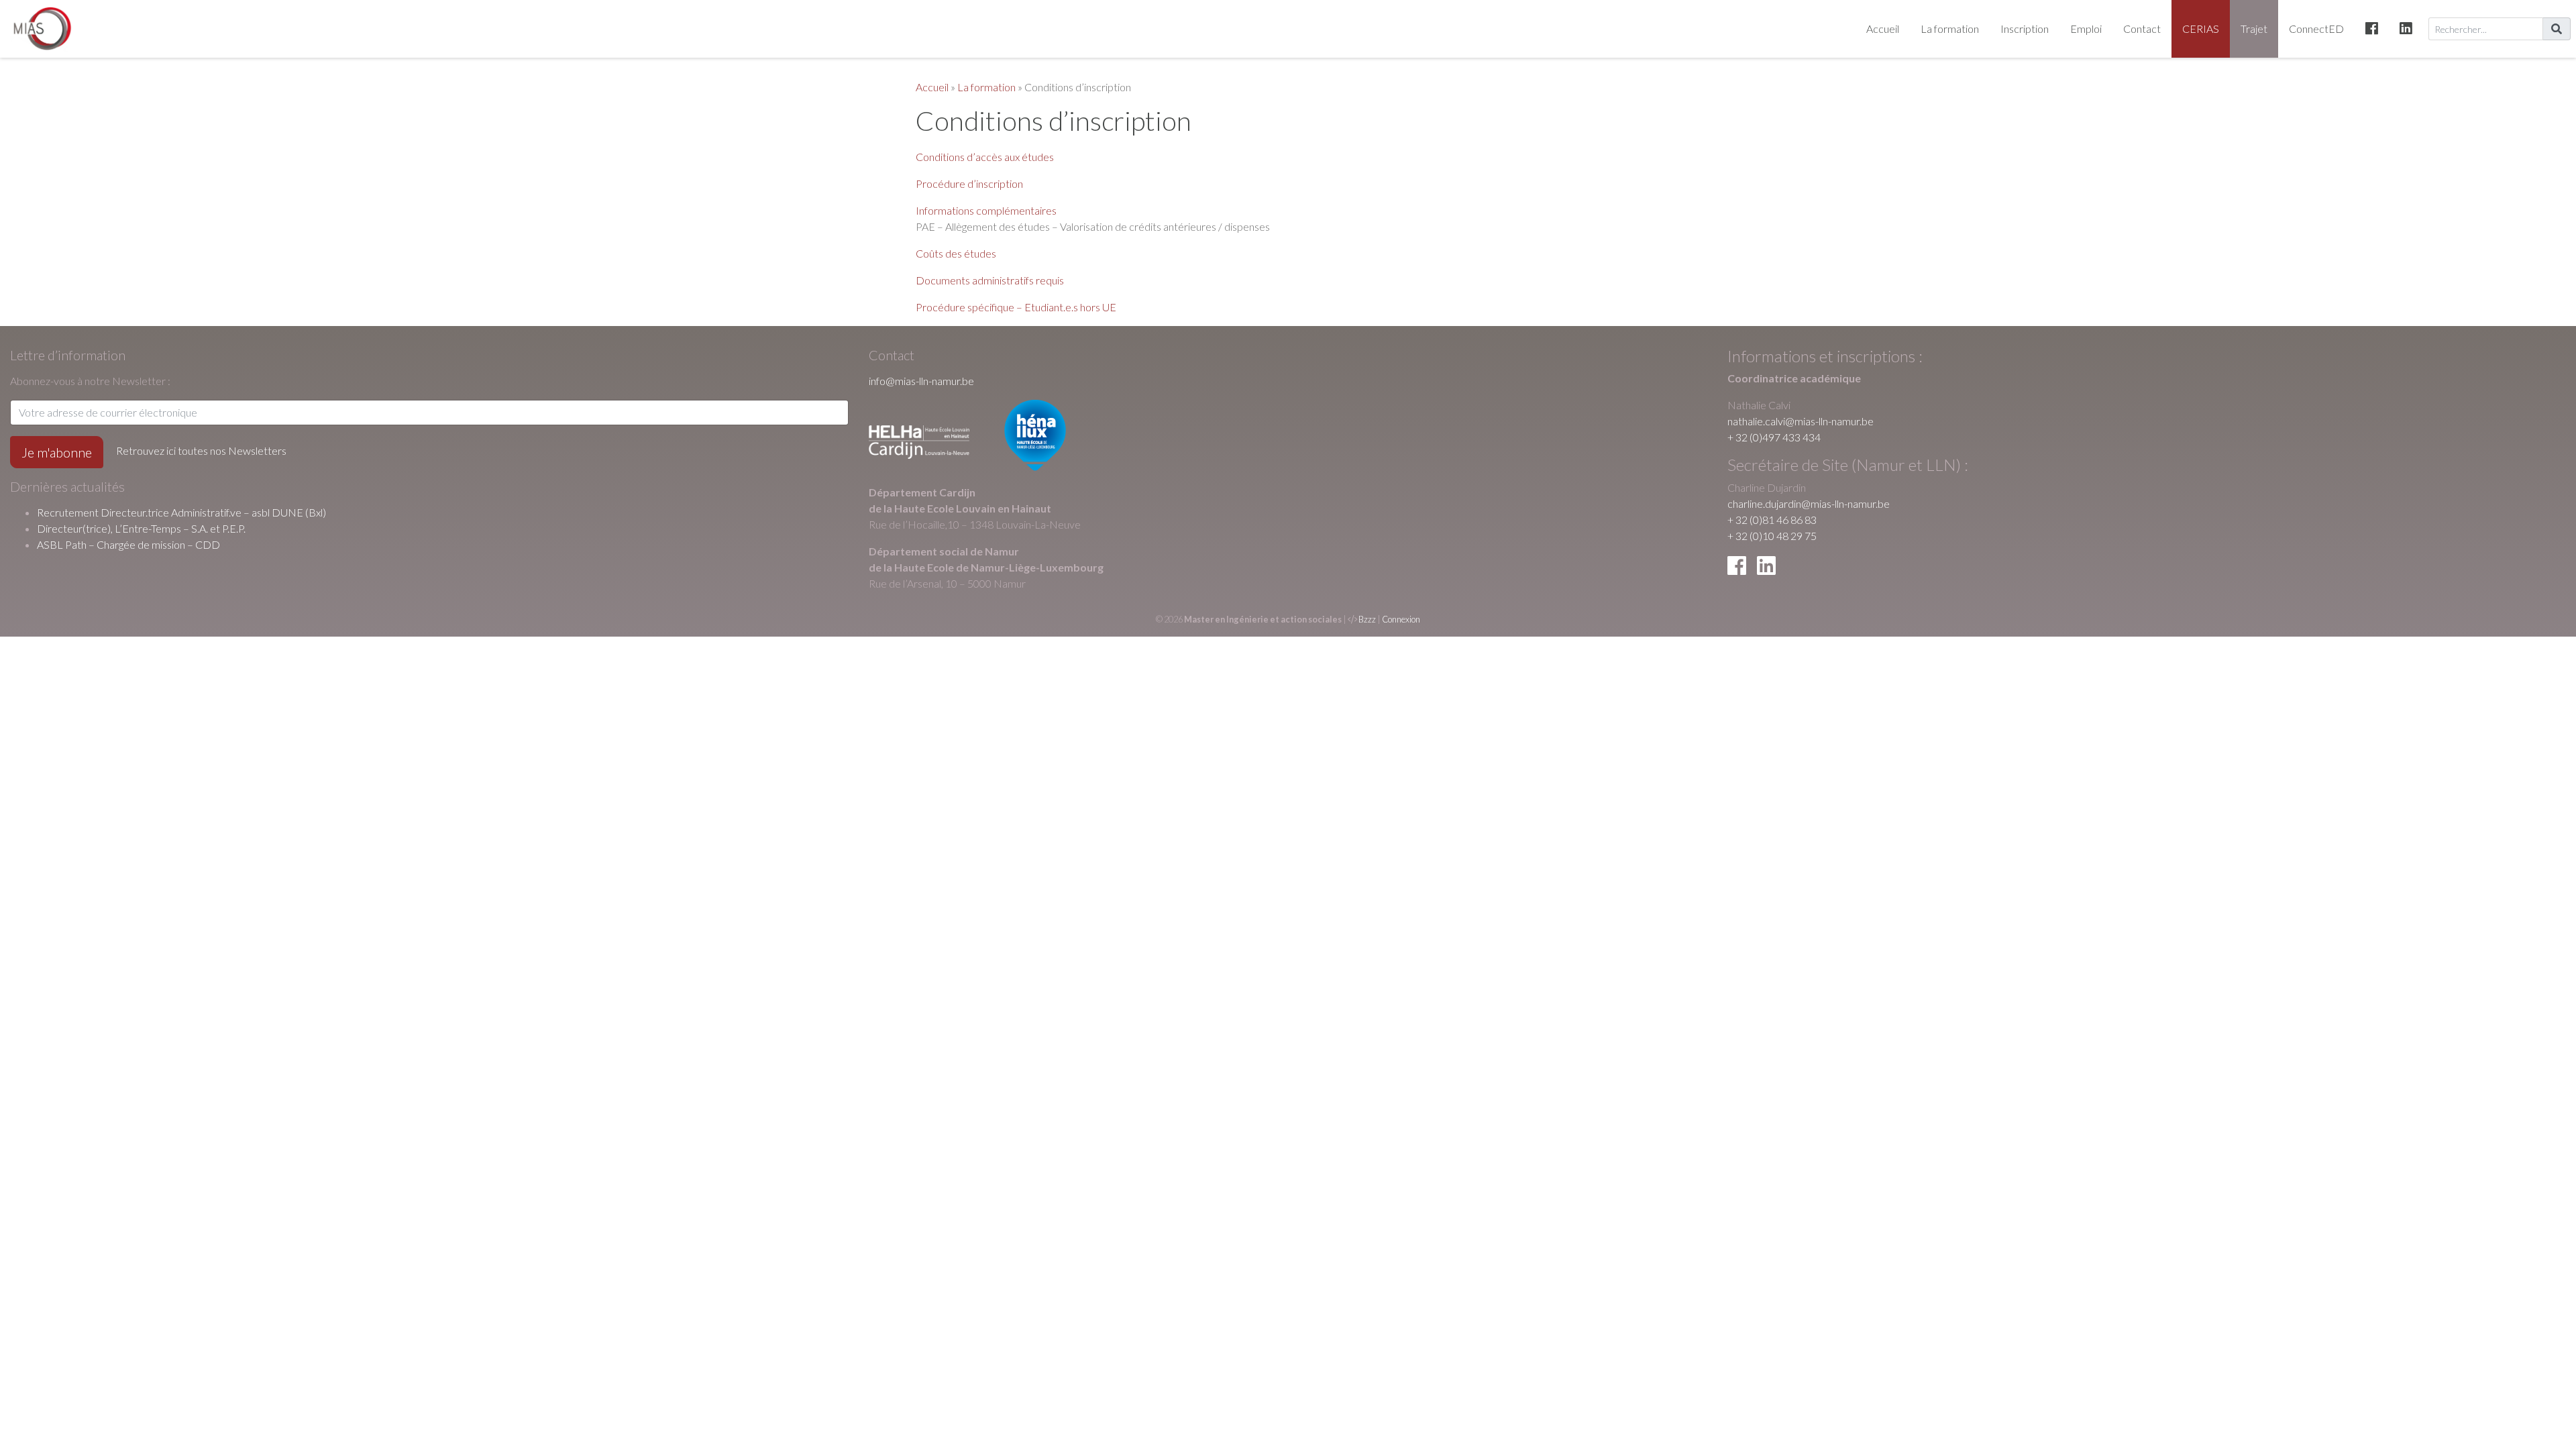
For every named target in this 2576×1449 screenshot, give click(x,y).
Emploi (2086, 29)
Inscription (2025, 29)
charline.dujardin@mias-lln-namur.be (1809, 503)
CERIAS (2201, 29)
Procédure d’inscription (969, 183)
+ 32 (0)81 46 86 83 (1772, 520)
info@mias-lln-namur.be (921, 381)
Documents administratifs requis (990, 280)
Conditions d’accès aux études (985, 157)
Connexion (1401, 619)
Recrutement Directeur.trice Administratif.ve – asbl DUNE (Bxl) (181, 512)
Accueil (1883, 29)
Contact (2142, 29)
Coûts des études (956, 253)
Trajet (2254, 29)
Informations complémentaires (986, 210)
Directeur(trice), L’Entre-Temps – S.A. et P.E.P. (141, 528)
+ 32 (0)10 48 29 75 (1772, 536)
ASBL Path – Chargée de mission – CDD (128, 544)
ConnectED (2316, 29)
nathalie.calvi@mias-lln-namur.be (1801, 421)
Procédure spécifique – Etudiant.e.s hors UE (1016, 307)
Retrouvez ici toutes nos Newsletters (201, 450)
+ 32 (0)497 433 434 (1774, 437)
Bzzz (1367, 619)
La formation (1950, 29)
